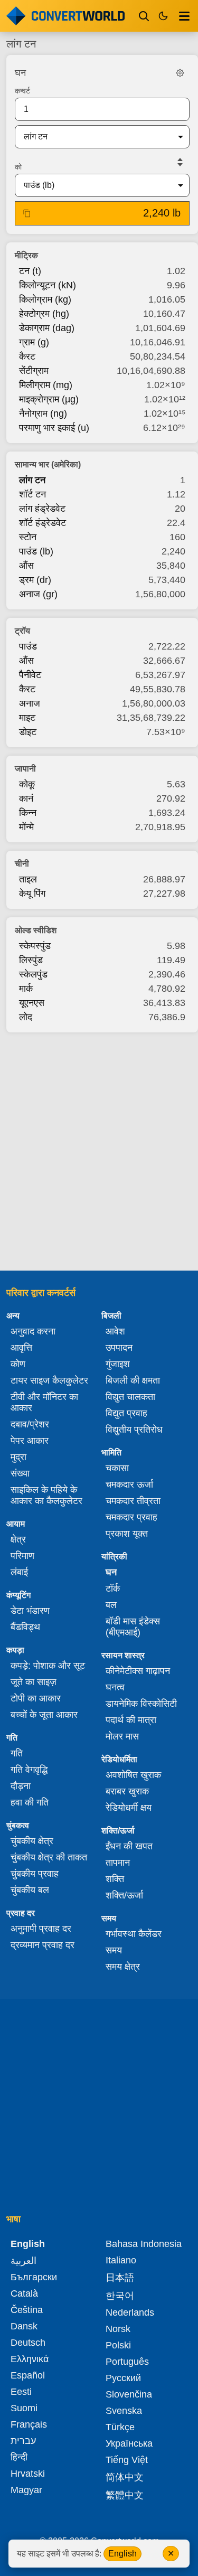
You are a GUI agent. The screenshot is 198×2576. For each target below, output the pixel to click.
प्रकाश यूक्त (127, 1534)
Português (127, 2362)
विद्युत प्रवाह (126, 1413)
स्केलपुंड (33, 974)
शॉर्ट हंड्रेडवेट (43, 523)
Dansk (24, 2326)
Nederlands (130, 2312)
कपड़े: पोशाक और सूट (48, 1666)
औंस (26, 566)
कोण (18, 1364)
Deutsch (28, 2343)
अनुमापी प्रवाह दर (41, 1929)
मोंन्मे (26, 827)
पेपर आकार (30, 1441)
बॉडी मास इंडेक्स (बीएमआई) (133, 1627)
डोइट (28, 732)
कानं (26, 798)
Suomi (24, 2408)
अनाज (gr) (38, 594)
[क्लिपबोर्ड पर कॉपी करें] (27, 213)
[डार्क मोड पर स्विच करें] (163, 16)
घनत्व (115, 1687)
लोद (26, 1017)
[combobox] (94, 137)
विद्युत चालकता (130, 1397)
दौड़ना (21, 1786)
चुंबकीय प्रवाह (35, 1874)
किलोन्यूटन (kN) (48, 285)
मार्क (26, 989)
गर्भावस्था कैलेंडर (134, 1934)
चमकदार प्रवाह (131, 1517)
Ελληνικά (30, 2359)
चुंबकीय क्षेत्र (32, 1841)
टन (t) (30, 271)
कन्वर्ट (22, 91)
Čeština (27, 2310)
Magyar (26, 2490)
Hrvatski (28, 2474)
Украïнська (129, 2443)
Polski (118, 2345)
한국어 (120, 2296)
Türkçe (120, 2427)
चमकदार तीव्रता (133, 1501)
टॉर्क (113, 1588)
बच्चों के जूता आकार (44, 1715)
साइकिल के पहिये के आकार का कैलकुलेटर (46, 1495)
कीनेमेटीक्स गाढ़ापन (138, 1671)
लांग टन (32, 480)
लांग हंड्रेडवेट (42, 509)
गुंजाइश (118, 1364)
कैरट (27, 356)
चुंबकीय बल (30, 1890)
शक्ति (115, 1879)
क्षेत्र (18, 1539)
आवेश (115, 1331)
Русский (123, 2378)
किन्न (28, 813)
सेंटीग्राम (34, 371)
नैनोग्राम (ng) (43, 413)
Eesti (21, 2392)
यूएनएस (32, 1003)
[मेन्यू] (184, 16)
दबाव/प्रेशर (30, 1424)
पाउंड (28, 646)
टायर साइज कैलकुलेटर (49, 1380)
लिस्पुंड (31, 960)
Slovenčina (129, 2394)
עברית (23, 2441)
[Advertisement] (99, 1148)
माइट (27, 718)
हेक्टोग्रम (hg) (44, 314)
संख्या (20, 1473)
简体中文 (125, 2477)
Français (29, 2424)
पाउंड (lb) (36, 551)
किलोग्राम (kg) (45, 299)
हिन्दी (19, 2457)
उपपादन (119, 1348)
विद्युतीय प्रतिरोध (134, 1430)
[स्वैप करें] (180, 162)
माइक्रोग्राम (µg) (49, 399)
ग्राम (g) (34, 342)
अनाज (30, 703)
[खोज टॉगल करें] (144, 16)
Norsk (118, 2329)
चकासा (117, 1468)
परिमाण (22, 1556)
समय (114, 1950)
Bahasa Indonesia (144, 2244)
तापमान (118, 1863)
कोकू (27, 784)
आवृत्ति (21, 1348)
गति (17, 1753)
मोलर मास (122, 1736)
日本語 (120, 2278)
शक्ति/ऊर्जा (124, 1895)
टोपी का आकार (36, 1698)
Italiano (121, 2260)
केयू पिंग (32, 894)
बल (111, 1605)
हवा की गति (30, 1802)
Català (24, 2293)
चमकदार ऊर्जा (129, 1484)
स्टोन (28, 537)
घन (111, 1572)
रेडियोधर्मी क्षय (129, 1808)
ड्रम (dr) (35, 580)
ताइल (28, 879)
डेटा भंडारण (30, 1611)
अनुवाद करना (33, 1331)
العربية (23, 2261)
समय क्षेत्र (123, 1967)
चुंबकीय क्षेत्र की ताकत (49, 1857)
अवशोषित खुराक (133, 1775)
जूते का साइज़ (34, 1682)
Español (28, 2375)
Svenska (124, 2411)
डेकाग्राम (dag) (47, 328)
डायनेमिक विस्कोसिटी (141, 1704)
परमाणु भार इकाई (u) (54, 428)
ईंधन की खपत (129, 1846)
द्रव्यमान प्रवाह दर (43, 1945)
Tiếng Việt (127, 2460)
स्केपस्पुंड (35, 946)
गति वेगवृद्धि (29, 1770)
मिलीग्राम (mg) (46, 385)
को (18, 167)
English (122, 2554)
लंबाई (19, 1572)
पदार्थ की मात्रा (131, 1720)
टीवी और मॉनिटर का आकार (44, 1402)
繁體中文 (125, 2495)
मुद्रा (18, 1457)
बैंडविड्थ (25, 1627)
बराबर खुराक (127, 1791)
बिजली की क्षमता (133, 1380)
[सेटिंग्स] (180, 73)
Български (34, 2277)
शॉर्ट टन (32, 494)
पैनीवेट (30, 675)
